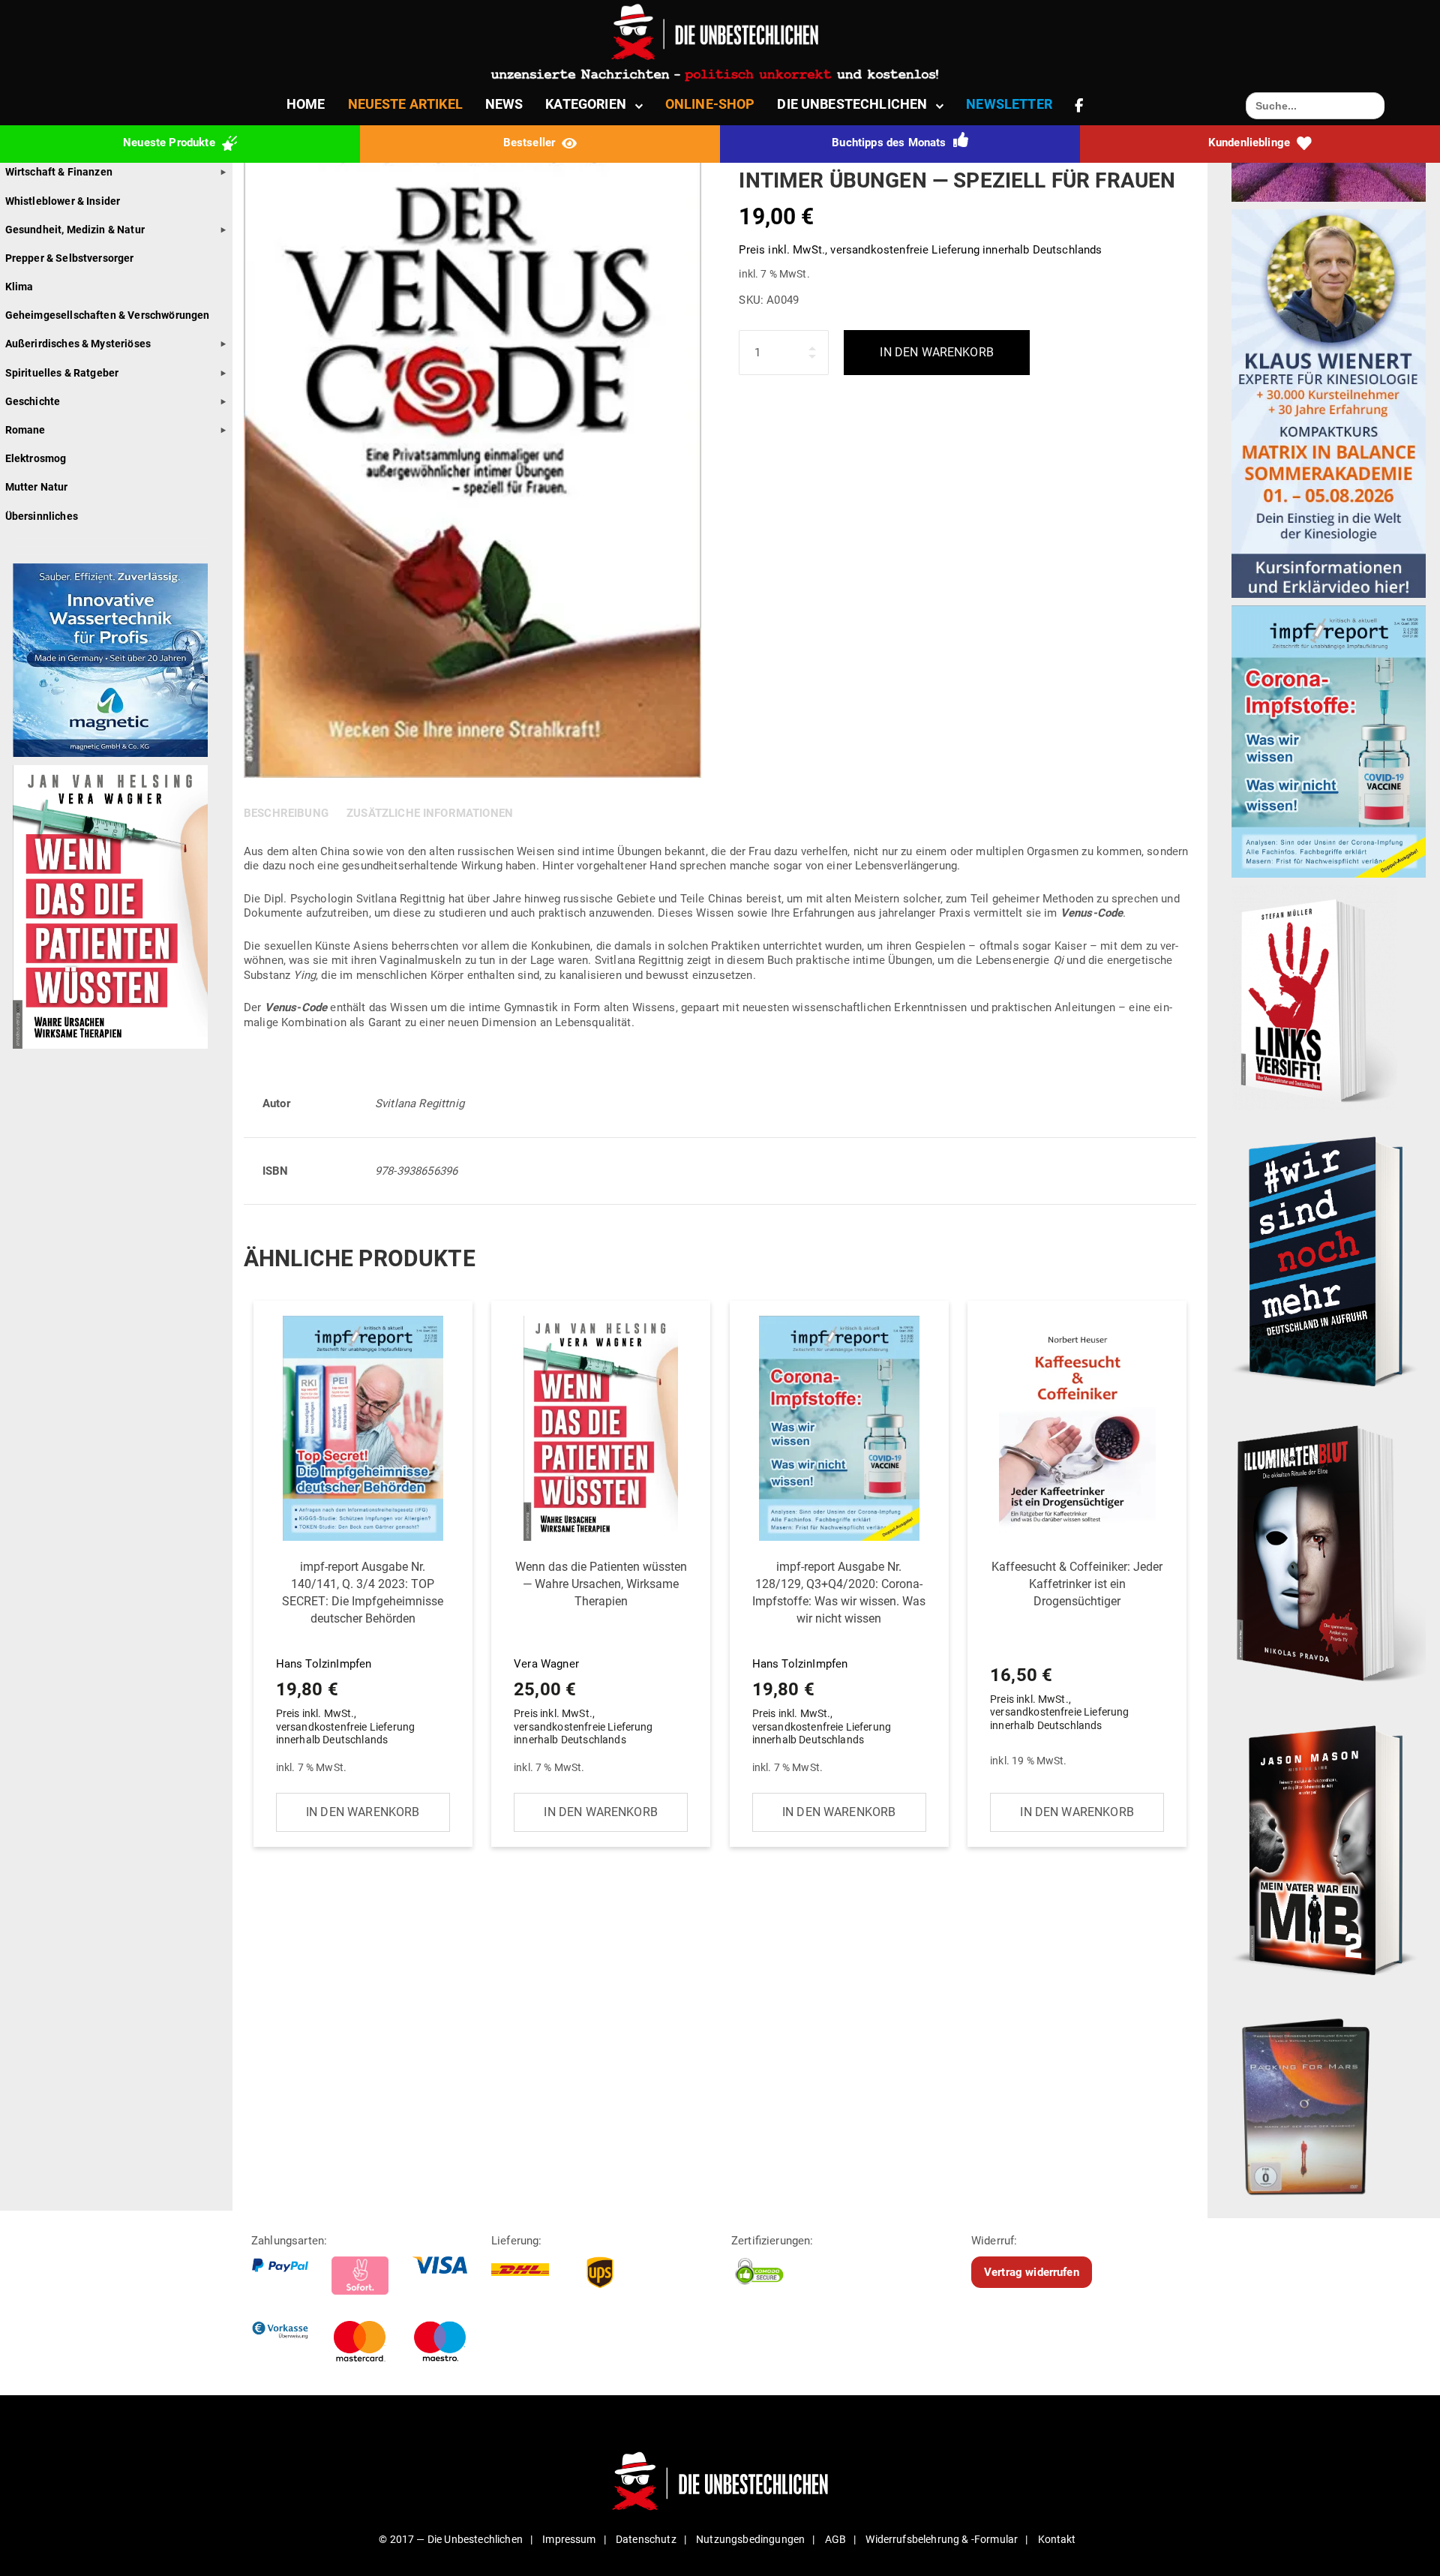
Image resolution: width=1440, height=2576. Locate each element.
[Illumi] (1329, 1555)
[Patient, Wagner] (110, 906)
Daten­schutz (646, 2539)
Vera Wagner (600, 1653)
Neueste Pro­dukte (171, 143)
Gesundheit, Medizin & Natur (75, 230)
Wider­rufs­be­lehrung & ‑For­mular (942, 2539)
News (504, 104)
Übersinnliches (42, 516)
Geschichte (33, 401)
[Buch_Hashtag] (1329, 1260)
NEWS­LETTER (1009, 104)
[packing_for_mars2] (1329, 2102)
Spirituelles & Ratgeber (62, 373)
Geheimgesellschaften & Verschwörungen (108, 315)
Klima (19, 287)
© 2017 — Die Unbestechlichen (451, 2539)
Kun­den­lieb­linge (1251, 143)
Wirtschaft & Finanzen (59, 172)
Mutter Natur (37, 487)
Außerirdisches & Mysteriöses (78, 344)
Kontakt (1057, 2539)
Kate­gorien (586, 104)
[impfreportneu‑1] (1329, 740)
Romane (25, 430)
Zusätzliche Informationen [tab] (430, 813)
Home (306, 104)
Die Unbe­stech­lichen (852, 104)
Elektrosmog (36, 458)
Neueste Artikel (405, 104)
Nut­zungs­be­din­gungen (750, 2539)
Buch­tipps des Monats (890, 143)
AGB (835, 2539)
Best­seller (531, 143)
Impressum (569, 2539)
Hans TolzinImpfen (360, 1653)
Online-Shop (710, 104)
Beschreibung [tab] (286, 813)
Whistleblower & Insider (63, 201)
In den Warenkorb (937, 352)
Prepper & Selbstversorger (70, 258)
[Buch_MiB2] (1329, 1850)
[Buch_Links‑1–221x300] (1314, 997)
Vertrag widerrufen (1032, 2272)
